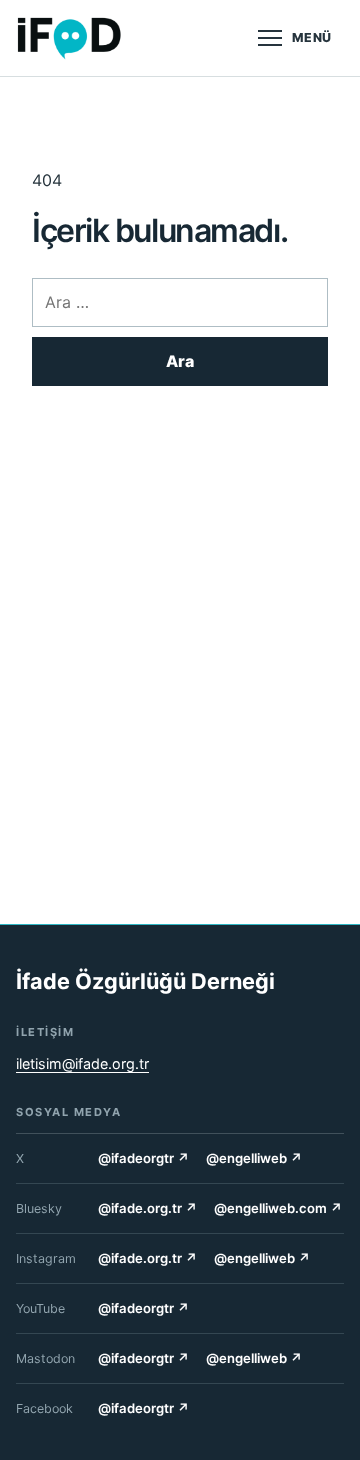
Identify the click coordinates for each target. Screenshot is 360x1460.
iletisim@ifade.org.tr (82, 1063)
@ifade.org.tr (148, 1208)
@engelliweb (254, 1158)
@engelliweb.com (278, 1208)
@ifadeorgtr (144, 1158)
